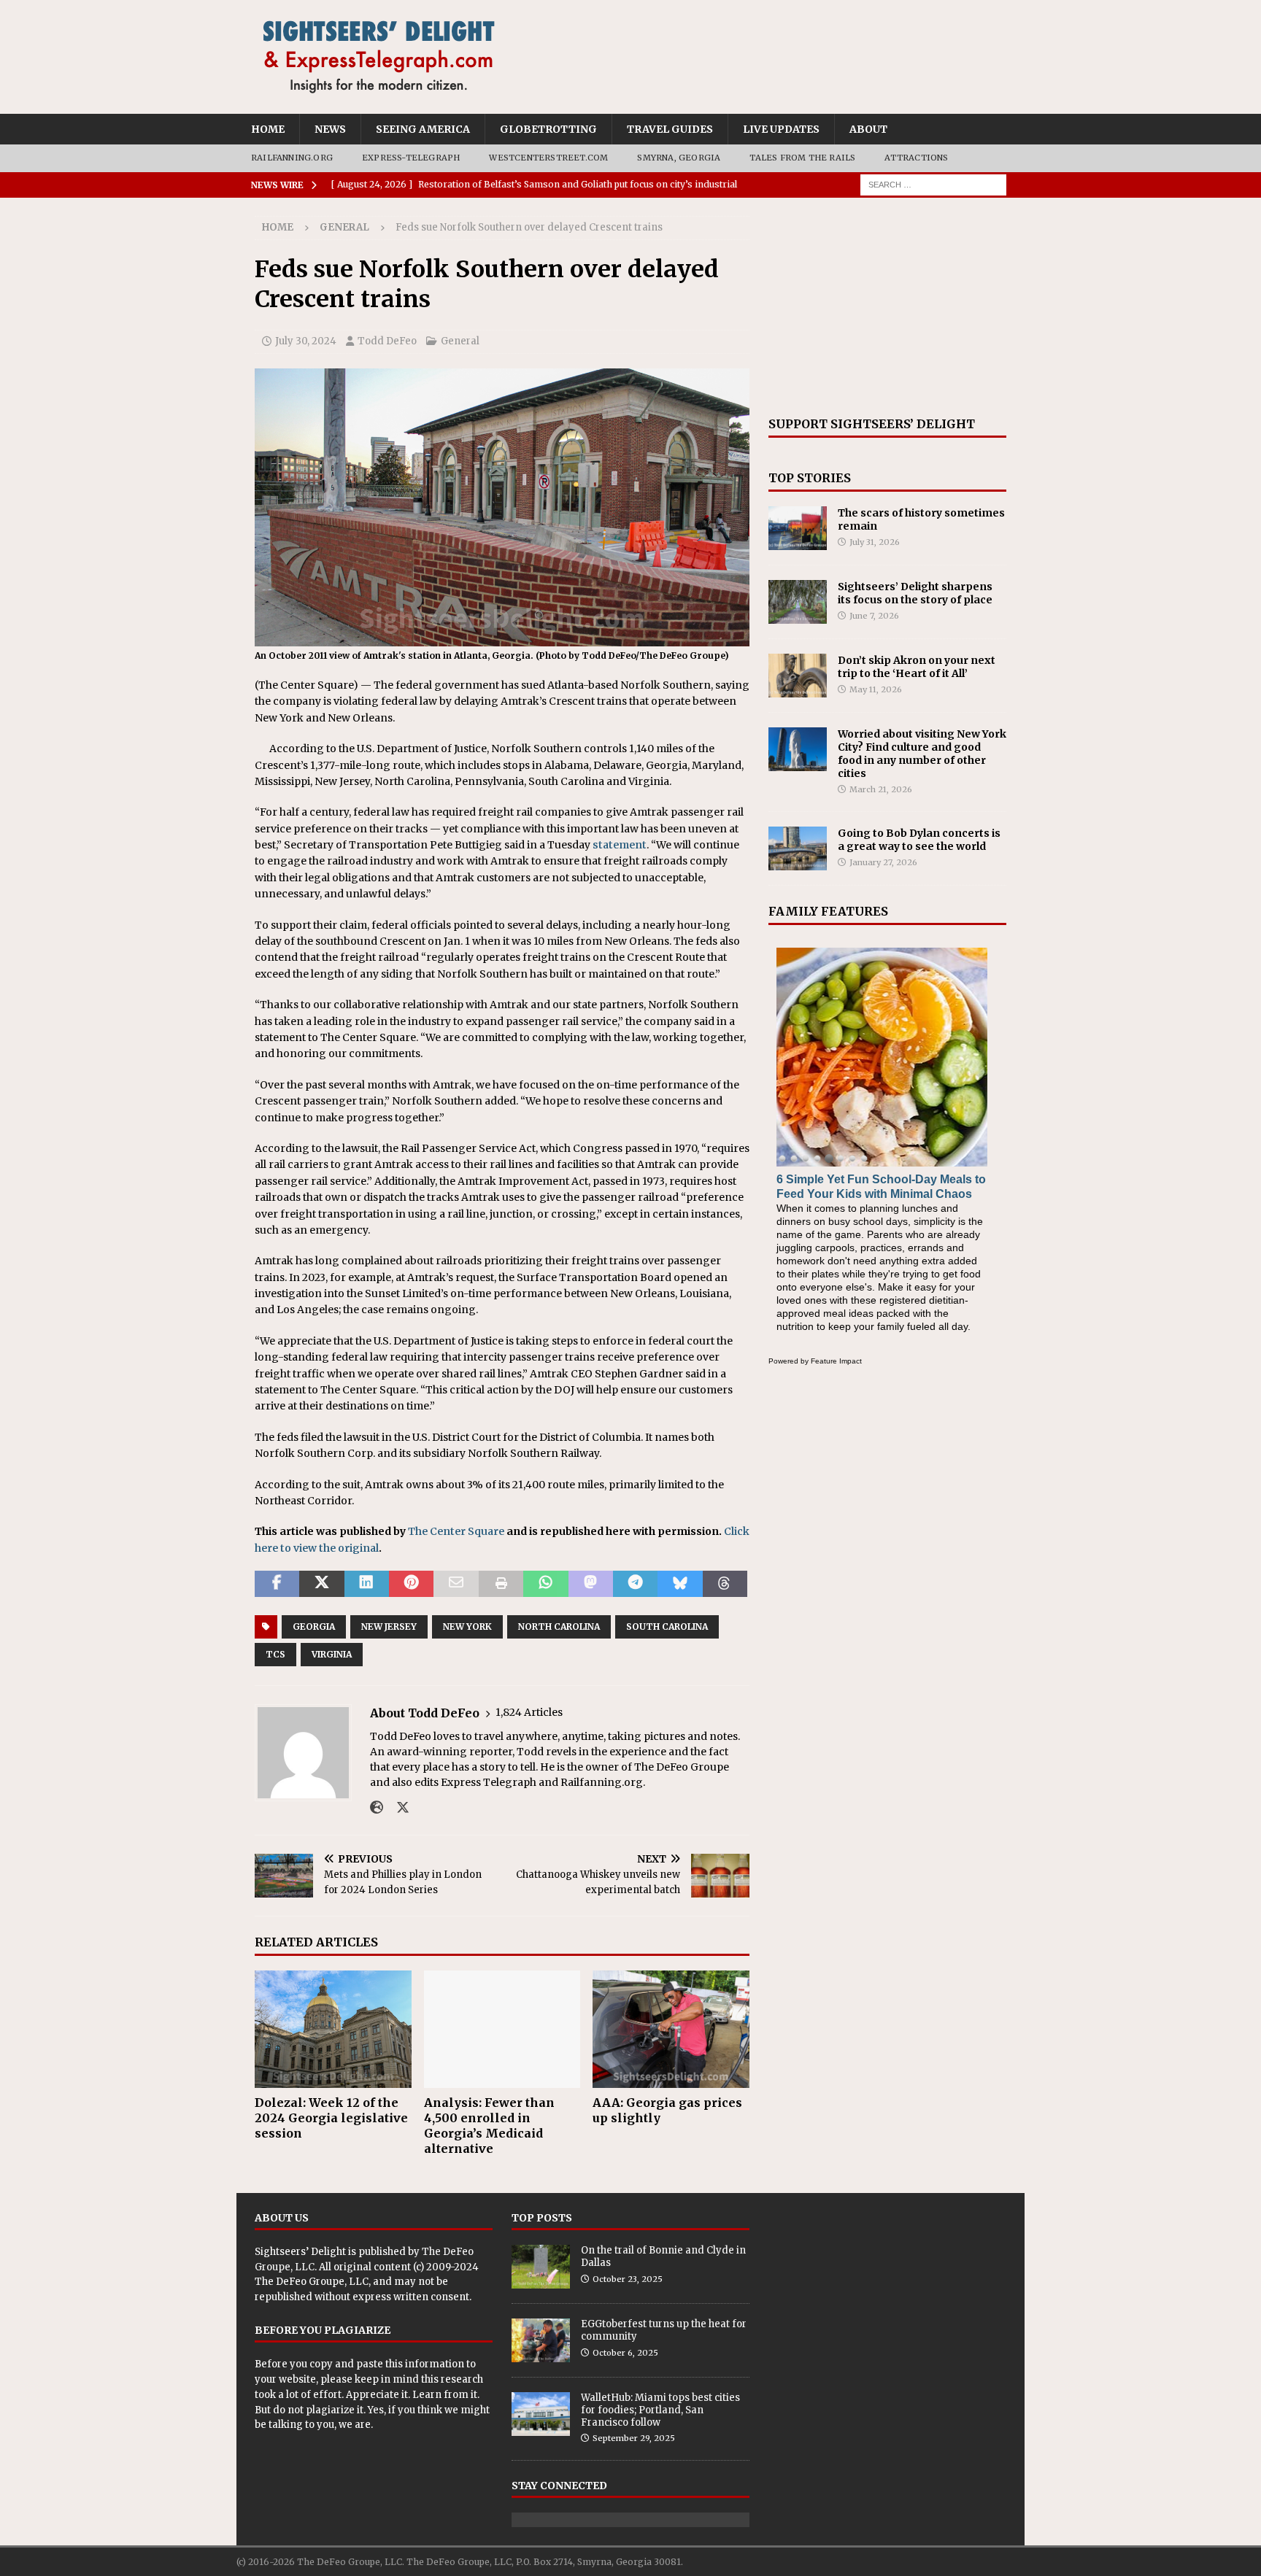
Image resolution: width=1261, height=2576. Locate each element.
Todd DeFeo (387, 341)
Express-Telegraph (411, 158)
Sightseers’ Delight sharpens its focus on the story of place (915, 593)
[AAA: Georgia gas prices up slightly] (671, 2029)
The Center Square (456, 1531)
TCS (275, 1654)
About (868, 129)
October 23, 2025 (628, 2279)
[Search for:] (933, 184)
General (460, 341)
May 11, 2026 (876, 689)
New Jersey (389, 1627)
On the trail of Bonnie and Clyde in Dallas (663, 2256)
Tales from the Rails (802, 158)
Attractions (916, 158)
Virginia (332, 1654)
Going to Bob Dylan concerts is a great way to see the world (919, 840)
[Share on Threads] (725, 1584)
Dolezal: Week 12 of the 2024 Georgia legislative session (331, 2118)
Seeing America (423, 129)
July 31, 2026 (875, 542)
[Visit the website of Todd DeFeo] (377, 1808)
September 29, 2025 (634, 2438)
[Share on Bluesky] (680, 1584)
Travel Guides (670, 129)
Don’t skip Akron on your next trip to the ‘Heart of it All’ (917, 667)
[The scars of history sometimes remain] (798, 528)
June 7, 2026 (874, 616)
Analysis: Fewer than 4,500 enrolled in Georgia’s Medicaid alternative (489, 2125)
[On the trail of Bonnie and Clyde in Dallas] (541, 2267)
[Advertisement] (887, 307)
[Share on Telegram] (635, 1584)
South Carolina (667, 1627)
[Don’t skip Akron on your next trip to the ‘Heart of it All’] (798, 676)
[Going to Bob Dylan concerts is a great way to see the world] (798, 848)
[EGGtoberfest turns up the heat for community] (541, 2340)
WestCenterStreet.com (548, 158)
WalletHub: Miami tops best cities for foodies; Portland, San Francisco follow (660, 2410)
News (330, 129)
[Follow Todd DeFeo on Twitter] (397, 1808)
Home (268, 129)
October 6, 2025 (625, 2353)
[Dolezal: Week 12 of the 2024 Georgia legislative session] (333, 2029)
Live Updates (781, 129)
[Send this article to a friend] (456, 1584)
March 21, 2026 (881, 789)
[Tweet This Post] (321, 1584)
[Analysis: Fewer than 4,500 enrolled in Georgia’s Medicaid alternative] (502, 2029)
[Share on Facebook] (277, 1584)
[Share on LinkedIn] (367, 1584)
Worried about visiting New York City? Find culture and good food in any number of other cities (922, 754)
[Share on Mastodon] (591, 1584)
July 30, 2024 (306, 341)
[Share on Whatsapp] (545, 1584)
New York (467, 1627)
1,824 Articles (529, 1712)
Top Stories (810, 478)
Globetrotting (548, 129)
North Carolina (559, 1627)
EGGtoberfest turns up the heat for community (664, 2330)
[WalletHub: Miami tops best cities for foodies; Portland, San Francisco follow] (541, 2414)
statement (620, 845)
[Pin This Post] (411, 1584)
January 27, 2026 (883, 862)
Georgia (314, 1627)
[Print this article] (501, 1584)
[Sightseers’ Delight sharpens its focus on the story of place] (798, 602)
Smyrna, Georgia (679, 158)
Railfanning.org (292, 158)
